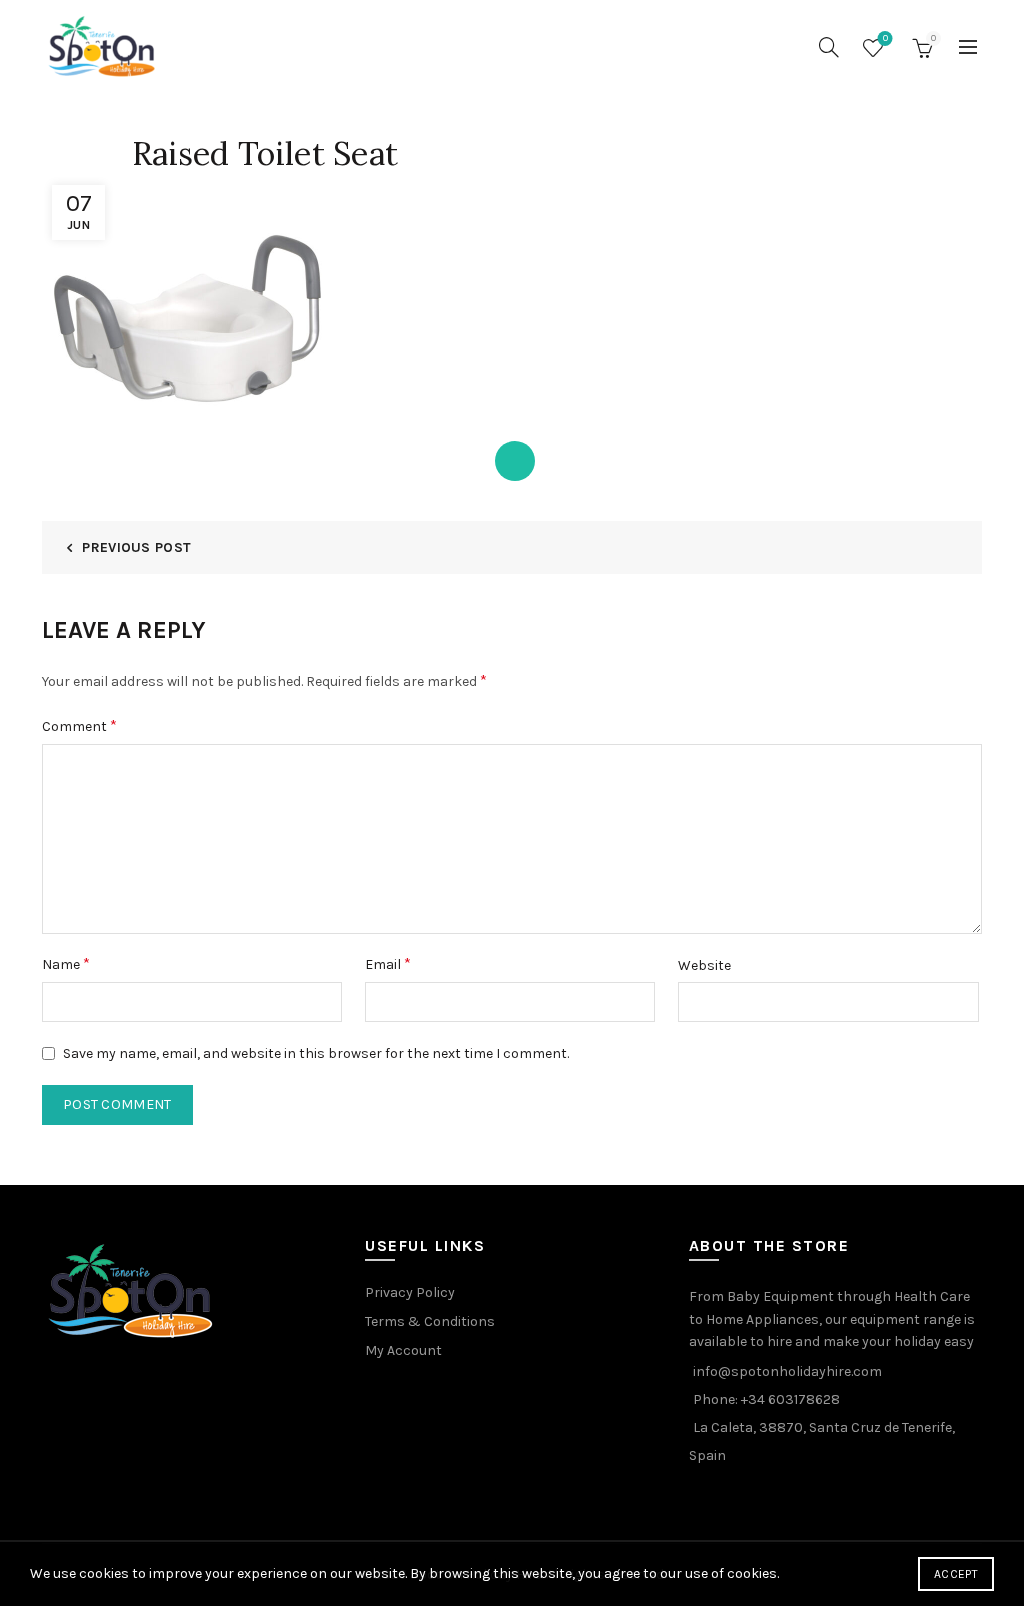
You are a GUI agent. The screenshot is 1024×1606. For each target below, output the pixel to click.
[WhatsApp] (515, 461)
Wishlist (885, 38)
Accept (956, 1574)
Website (704, 965)
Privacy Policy (410, 1292)
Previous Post (136, 547)
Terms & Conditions (430, 1321)
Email (388, 963)
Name (66, 963)
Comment (79, 725)
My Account (403, 1350)
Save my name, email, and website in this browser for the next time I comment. (316, 1053)
